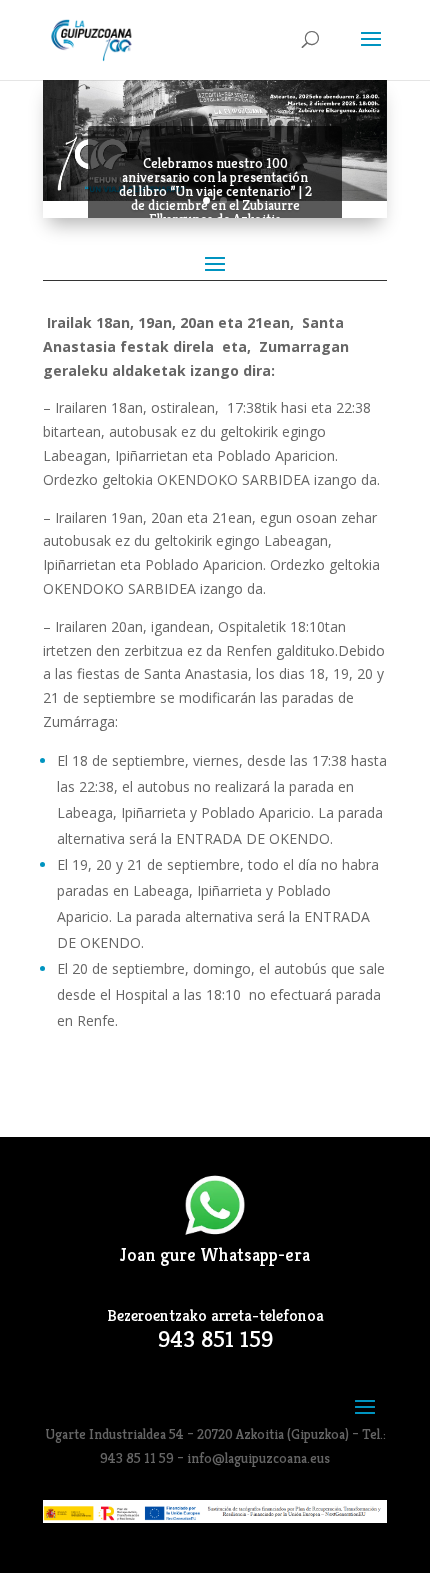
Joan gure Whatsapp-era (215, 1254)
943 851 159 (215, 1339)
